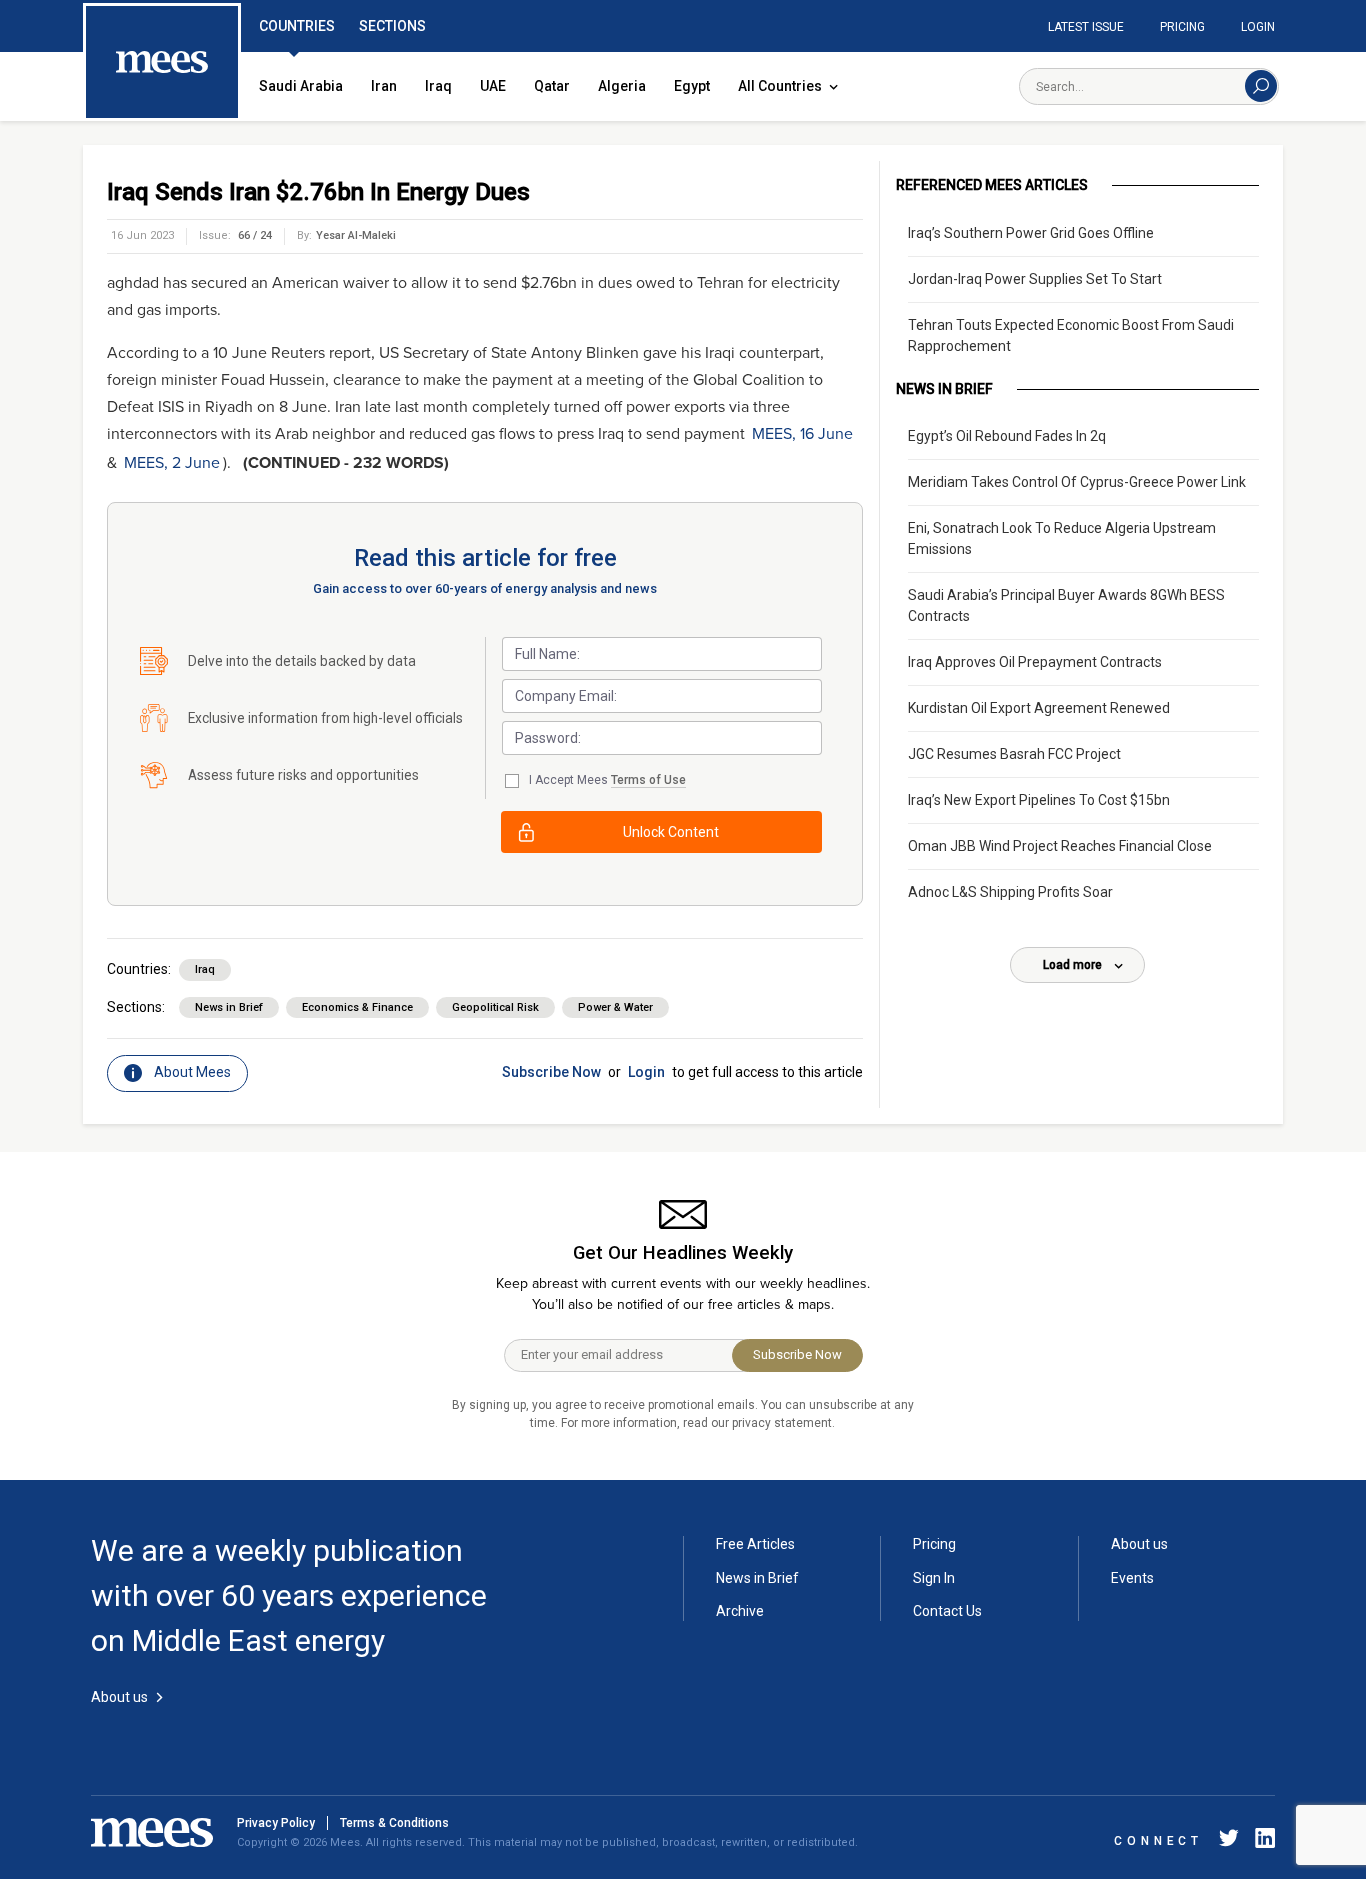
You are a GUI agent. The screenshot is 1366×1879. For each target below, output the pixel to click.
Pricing (1182, 27)
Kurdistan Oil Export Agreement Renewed (1039, 708)
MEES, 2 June (172, 463)
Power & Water (615, 1007)
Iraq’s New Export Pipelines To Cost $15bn (1039, 800)
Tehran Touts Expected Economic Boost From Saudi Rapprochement (1071, 335)
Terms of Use (648, 780)
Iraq (438, 86)
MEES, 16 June (802, 434)
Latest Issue (1086, 27)
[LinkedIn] (1261, 1841)
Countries (297, 26)
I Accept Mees (607, 780)
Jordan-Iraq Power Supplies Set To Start (1035, 279)
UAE (493, 86)
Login (1258, 27)
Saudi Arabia (301, 86)
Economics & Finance (357, 1007)
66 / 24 (255, 235)
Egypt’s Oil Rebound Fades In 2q (1007, 436)
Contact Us (947, 1611)
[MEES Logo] (162, 63)
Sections (392, 26)
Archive (740, 1611)
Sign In (934, 1578)
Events (1132, 1578)
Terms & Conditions (394, 1823)
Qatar (552, 86)
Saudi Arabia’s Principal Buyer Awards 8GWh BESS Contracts (1066, 605)
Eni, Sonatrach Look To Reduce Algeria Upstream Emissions (1062, 538)
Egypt (692, 86)
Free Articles (755, 1544)
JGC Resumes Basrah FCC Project (1014, 754)
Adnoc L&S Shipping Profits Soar (1010, 892)
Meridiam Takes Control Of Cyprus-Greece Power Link (1077, 482)
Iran (384, 86)
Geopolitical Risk (495, 1007)
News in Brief (229, 1007)
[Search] (1261, 86)
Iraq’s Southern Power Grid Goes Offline (1031, 233)
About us (1139, 1544)
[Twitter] (1229, 1841)
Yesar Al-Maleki (356, 235)
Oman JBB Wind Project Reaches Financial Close (1060, 846)
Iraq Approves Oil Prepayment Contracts (1035, 662)
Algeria (622, 86)
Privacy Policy (276, 1823)
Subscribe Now (551, 1072)
